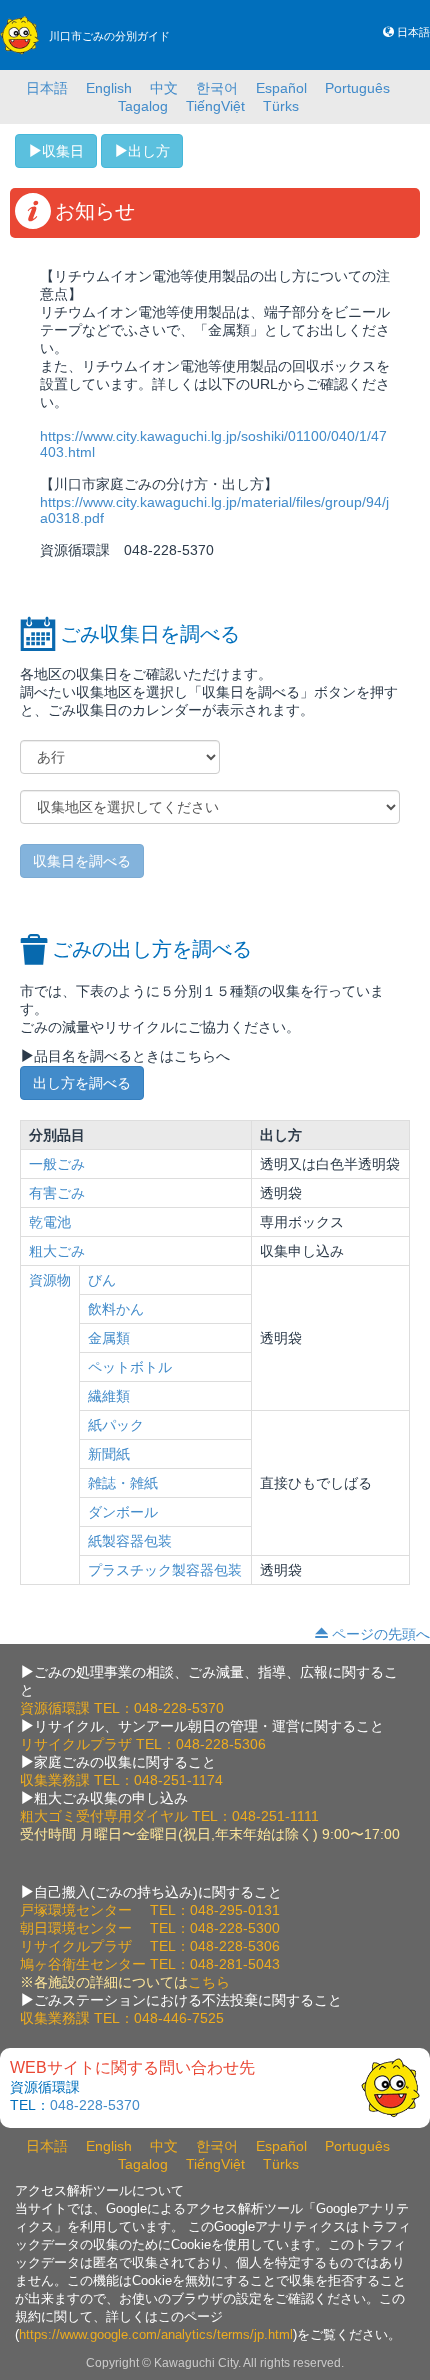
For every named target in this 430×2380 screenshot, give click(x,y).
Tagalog (143, 106)
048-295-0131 (235, 1910)
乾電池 (50, 1222)
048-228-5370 (179, 1708)
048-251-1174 (178, 1780)
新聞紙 (109, 1454)
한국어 (217, 88)
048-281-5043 (235, 1964)
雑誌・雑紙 (123, 1483)
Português (357, 88)
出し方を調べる (82, 1083)
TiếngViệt (215, 106)
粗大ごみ (57, 1251)
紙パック (116, 1425)
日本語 (413, 32)
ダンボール (123, 1512)
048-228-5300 (235, 1928)
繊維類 (109, 1396)
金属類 (109, 1338)
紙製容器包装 (130, 1541)
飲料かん (116, 1309)
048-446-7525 (179, 2018)
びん (102, 1280)
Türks (281, 106)
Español (281, 88)
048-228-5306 (221, 1744)
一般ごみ (57, 1164)
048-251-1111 (275, 1816)
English (109, 88)
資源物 (50, 1280)
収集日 (63, 151)
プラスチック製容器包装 (165, 1570)
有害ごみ (57, 1193)
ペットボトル (130, 1367)
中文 (164, 88)
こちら (209, 1982)
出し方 (149, 151)
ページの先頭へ (381, 1634)
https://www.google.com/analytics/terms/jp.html (156, 2334)
